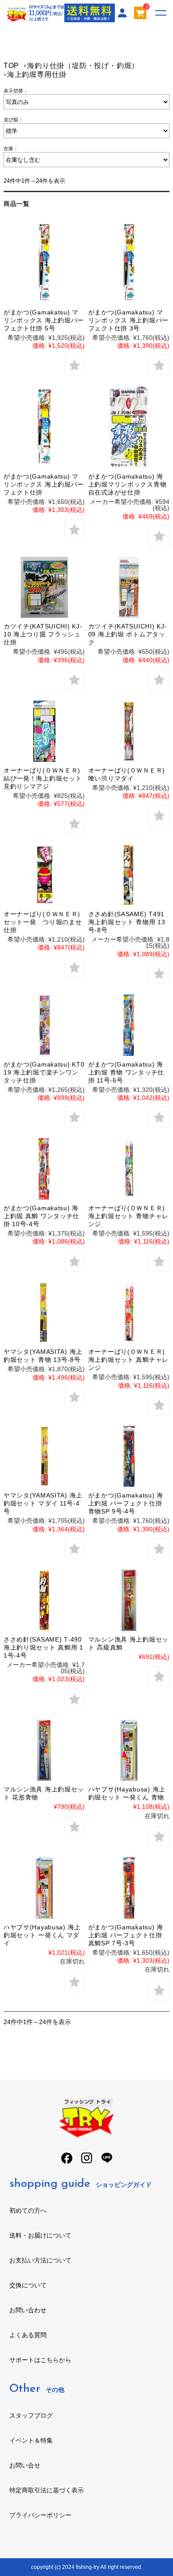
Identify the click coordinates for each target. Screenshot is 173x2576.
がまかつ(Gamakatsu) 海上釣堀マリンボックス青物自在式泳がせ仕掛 (128, 484)
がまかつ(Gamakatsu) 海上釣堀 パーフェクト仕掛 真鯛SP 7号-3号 (126, 1935)
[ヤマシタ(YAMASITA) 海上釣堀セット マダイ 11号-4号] (44, 1457)
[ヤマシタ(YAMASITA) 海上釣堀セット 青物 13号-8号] (44, 1313)
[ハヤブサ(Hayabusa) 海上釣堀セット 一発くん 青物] (129, 1751)
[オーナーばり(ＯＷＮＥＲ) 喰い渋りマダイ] (129, 731)
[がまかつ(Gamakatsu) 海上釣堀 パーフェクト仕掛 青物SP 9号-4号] (129, 1457)
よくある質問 (28, 2335)
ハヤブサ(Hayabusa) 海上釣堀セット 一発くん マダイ (42, 1935)
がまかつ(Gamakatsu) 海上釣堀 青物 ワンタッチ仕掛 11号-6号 (126, 1072)
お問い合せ (25, 2465)
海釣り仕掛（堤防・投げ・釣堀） (83, 66)
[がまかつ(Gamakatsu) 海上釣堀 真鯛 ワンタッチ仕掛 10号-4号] (44, 1169)
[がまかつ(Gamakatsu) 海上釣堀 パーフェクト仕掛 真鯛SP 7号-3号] (129, 1888)
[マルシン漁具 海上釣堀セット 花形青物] (44, 1751)
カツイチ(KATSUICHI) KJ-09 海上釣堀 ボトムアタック (128, 634)
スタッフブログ (31, 2415)
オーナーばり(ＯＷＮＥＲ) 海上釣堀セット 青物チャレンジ (128, 1216)
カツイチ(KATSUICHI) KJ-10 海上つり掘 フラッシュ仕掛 (43, 634)
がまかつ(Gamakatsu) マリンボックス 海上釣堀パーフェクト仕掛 (44, 484)
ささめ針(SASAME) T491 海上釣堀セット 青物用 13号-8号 (127, 922)
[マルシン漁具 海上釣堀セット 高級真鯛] (129, 1600)
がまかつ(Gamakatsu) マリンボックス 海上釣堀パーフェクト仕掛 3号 (128, 320)
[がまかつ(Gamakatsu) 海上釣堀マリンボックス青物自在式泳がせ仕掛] (129, 427)
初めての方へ (28, 2210)
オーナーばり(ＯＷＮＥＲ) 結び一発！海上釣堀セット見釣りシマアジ (43, 778)
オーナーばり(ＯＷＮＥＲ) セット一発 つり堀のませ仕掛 (43, 922)
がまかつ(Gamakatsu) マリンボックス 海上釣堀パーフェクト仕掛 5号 (44, 320)
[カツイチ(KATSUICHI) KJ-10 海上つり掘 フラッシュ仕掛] (44, 588)
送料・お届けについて (40, 2235)
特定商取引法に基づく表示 (47, 2490)
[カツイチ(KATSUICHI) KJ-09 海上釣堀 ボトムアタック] (129, 588)
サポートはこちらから (40, 2360)
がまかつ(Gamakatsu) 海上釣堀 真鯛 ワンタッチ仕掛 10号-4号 (41, 1216)
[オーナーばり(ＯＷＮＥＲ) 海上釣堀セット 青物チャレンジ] (129, 1169)
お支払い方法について (40, 2260)
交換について (28, 2285)
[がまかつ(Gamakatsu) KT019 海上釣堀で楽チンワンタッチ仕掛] (44, 1025)
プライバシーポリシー (40, 2515)
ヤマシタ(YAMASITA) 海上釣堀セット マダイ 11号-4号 (43, 1503)
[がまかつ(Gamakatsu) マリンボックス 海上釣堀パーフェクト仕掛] (44, 427)
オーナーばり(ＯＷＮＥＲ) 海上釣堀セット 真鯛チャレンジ (128, 1360)
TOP (11, 66)
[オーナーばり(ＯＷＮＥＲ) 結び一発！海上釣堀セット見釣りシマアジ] (44, 731)
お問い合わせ (28, 2310)
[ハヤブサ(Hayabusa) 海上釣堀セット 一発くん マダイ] (44, 1888)
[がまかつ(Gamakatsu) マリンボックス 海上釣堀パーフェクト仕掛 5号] (44, 263)
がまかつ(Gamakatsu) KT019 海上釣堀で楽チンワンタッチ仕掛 (44, 1072)
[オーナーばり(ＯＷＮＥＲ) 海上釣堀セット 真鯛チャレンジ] (129, 1313)
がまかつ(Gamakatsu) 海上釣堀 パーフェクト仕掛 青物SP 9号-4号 (126, 1503)
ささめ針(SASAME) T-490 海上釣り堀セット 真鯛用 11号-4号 (43, 1647)
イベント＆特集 (31, 2440)
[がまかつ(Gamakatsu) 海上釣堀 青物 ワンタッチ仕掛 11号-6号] (129, 1025)
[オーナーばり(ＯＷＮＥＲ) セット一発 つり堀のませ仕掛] (44, 875)
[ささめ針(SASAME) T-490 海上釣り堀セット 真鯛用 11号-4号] (44, 1600)
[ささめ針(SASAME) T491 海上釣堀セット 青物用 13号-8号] (129, 875)
